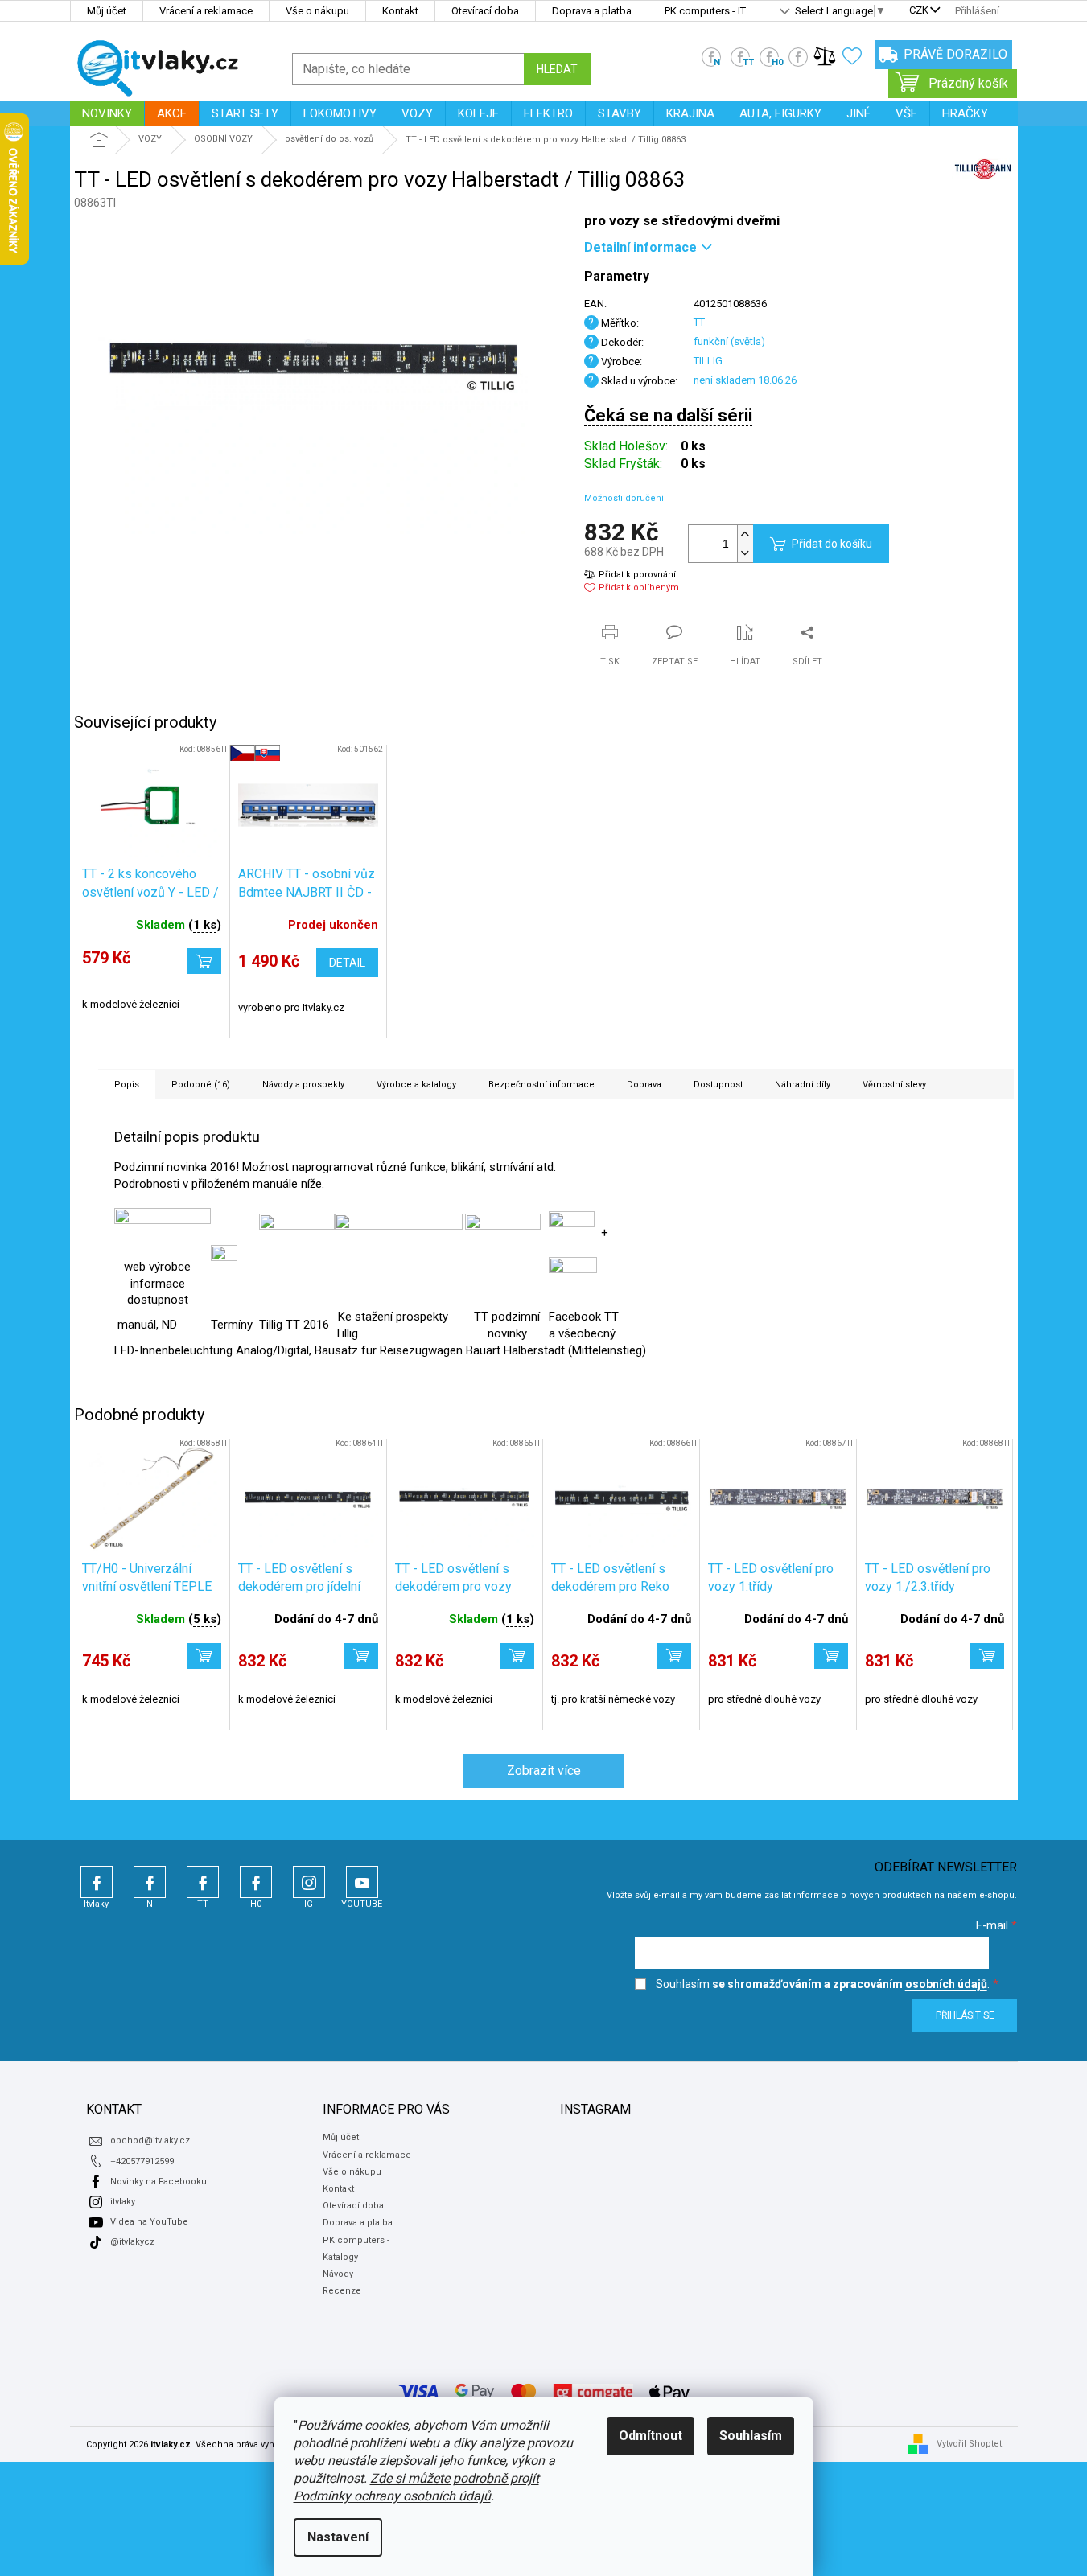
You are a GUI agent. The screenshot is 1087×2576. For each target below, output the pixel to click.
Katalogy (340, 2257)
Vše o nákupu (317, 11)
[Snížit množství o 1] (745, 553)
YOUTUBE (362, 1882)
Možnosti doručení (624, 498)
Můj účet (107, 11)
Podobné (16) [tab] (201, 1085)
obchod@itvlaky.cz (150, 2141)
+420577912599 (142, 2161)
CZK (919, 11)
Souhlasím (751, 2436)
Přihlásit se (965, 2015)
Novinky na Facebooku (159, 2182)
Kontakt (400, 11)
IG (309, 1882)
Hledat (557, 69)
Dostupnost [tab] (718, 1085)
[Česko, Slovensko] (308, 805)
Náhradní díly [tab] (803, 1085)
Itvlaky (97, 1882)
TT (699, 322)
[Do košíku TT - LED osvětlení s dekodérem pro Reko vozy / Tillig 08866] (674, 1656)
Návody (338, 2274)
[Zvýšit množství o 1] (745, 534)
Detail (347, 963)
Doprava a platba (592, 11)
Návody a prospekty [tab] (303, 1085)
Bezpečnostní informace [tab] (541, 1085)
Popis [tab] (127, 1085)
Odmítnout (651, 2436)
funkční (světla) (729, 341)
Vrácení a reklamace (206, 11)
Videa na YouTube (149, 2222)
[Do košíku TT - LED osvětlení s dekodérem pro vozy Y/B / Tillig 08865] (517, 1656)
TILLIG (708, 361)
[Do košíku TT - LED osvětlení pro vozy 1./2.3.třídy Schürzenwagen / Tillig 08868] (987, 1656)
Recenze (342, 2291)
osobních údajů (946, 1984)
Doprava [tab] (644, 1085)
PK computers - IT (705, 11)
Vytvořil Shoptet (969, 2444)
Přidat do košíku (832, 544)
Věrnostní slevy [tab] (894, 1085)
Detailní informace (640, 247)
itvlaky (123, 2202)
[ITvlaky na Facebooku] (573, 1280)
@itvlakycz (132, 2242)
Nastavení (338, 2537)
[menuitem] (107, 113)
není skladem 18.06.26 (745, 380)
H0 (256, 1882)
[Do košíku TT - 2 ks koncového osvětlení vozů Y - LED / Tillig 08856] (204, 961)
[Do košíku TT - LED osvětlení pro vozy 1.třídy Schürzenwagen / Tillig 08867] (831, 1656)
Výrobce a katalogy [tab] (416, 1085)
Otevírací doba (485, 11)
